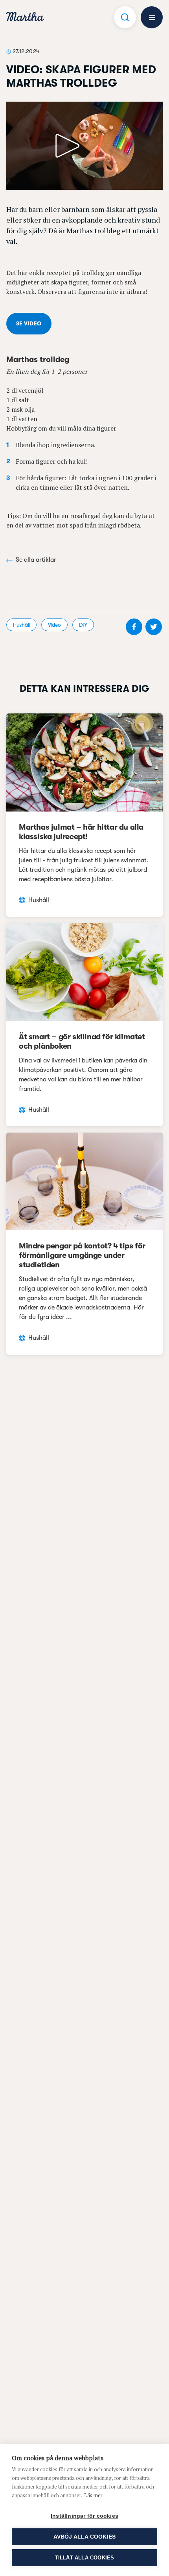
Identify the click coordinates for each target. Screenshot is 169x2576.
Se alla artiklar (36, 560)
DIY (83, 625)
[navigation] (25, 18)
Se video (29, 323)
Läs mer (93, 2495)
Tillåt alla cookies (85, 2558)
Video (54, 625)
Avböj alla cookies (85, 2537)
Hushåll (21, 625)
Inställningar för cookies (84, 2516)
